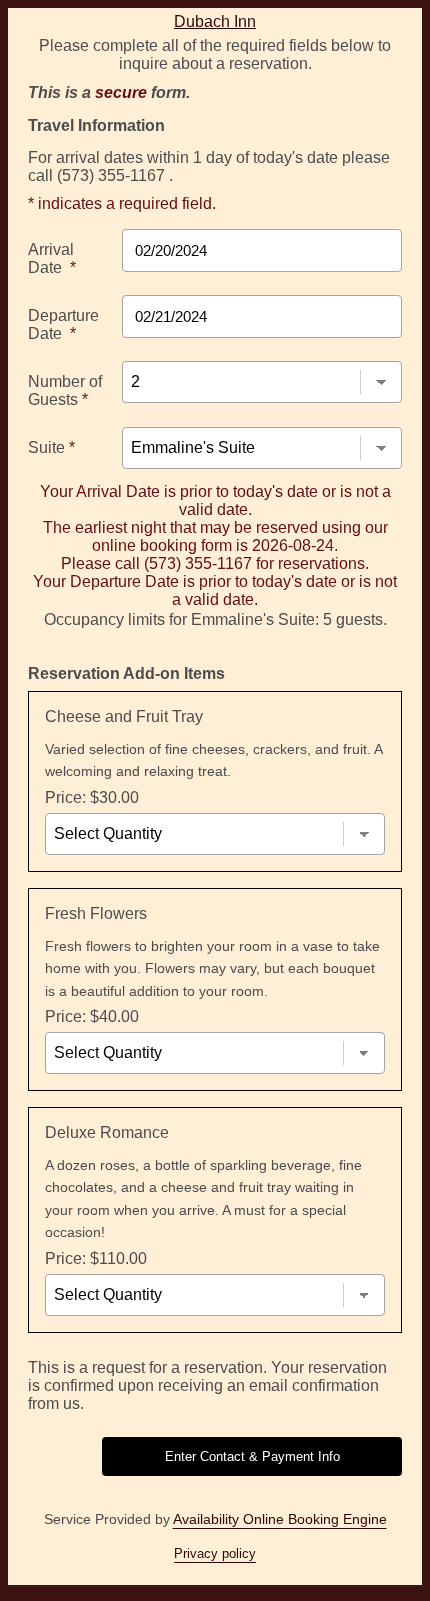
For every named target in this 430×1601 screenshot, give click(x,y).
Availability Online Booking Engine (280, 1519)
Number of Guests (65, 390)
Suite (51, 447)
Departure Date (63, 324)
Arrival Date (52, 258)
